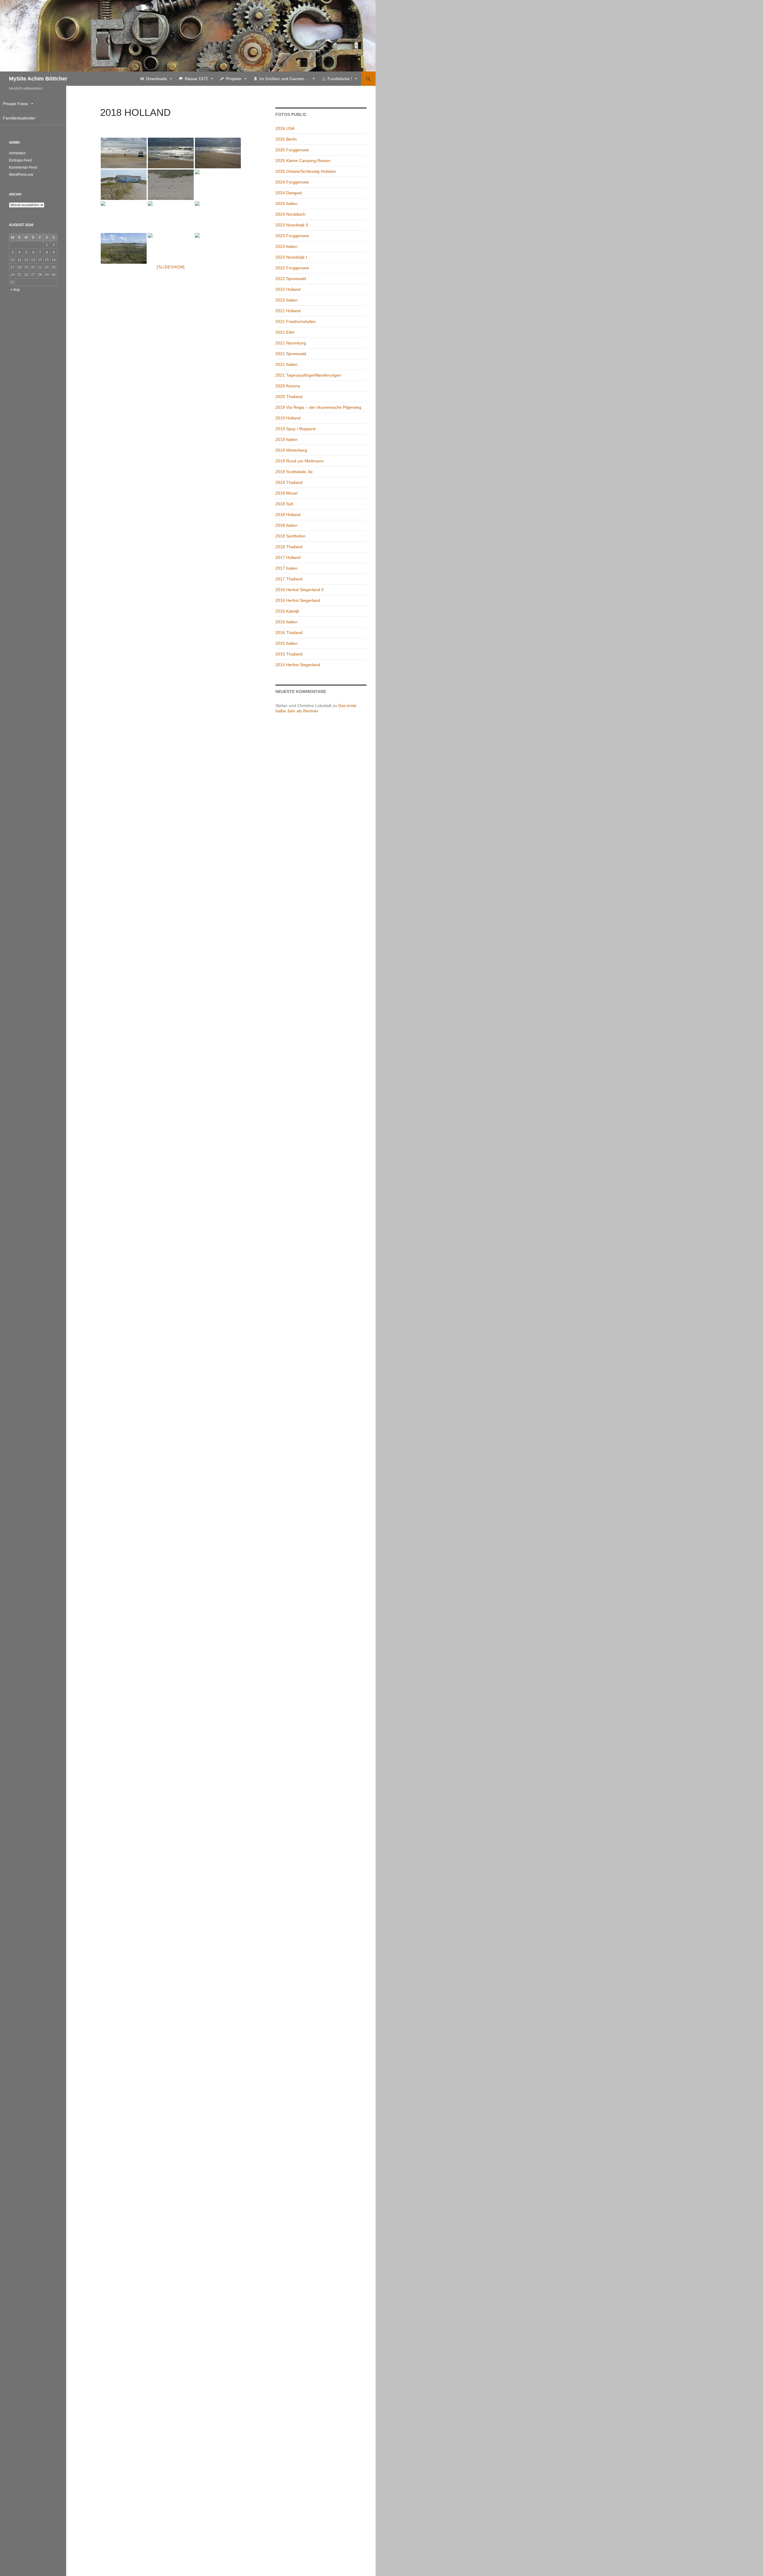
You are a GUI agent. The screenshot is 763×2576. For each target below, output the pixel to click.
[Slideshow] (171, 267)
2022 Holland (288, 289)
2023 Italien (286, 246)
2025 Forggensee (292, 150)
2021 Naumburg (291, 343)
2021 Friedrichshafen (296, 321)
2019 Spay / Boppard (295, 429)
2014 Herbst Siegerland (298, 665)
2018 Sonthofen (290, 536)
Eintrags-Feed (20, 160)
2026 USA (285, 128)
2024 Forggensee (292, 182)
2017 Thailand (289, 579)
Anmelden (17, 153)
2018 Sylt (284, 504)
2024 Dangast (289, 193)
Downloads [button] (156, 79)
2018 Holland (288, 515)
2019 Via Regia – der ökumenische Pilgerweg (318, 407)
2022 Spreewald (291, 279)
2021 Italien (286, 364)
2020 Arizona (288, 386)
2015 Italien (286, 643)
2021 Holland (288, 311)
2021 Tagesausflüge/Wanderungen (308, 375)
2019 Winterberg (291, 450)
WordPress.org (21, 175)
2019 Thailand (289, 482)
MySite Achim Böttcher (38, 79)
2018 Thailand (289, 547)
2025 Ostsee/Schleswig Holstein (306, 171)
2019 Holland (288, 418)
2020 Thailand (289, 397)
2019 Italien (286, 439)
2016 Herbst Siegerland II (300, 590)
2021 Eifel (285, 332)
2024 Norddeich (290, 214)
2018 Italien (286, 525)
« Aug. (15, 290)
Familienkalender (19, 118)
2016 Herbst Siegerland (298, 600)
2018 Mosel (286, 493)
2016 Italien (286, 622)
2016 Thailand (289, 633)
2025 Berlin (286, 139)
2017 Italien (286, 568)
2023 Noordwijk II (292, 225)
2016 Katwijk (287, 611)
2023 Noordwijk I (291, 257)
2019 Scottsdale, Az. (295, 472)
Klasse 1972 (196, 79)
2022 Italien (286, 300)
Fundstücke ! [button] (340, 79)
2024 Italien (286, 203)
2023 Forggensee (292, 236)
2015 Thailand (289, 654)
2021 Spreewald (291, 354)
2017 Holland (288, 557)
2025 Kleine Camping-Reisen (303, 161)
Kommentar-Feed (23, 167)
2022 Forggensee (292, 268)
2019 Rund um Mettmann (300, 461)
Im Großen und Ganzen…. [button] (284, 79)
